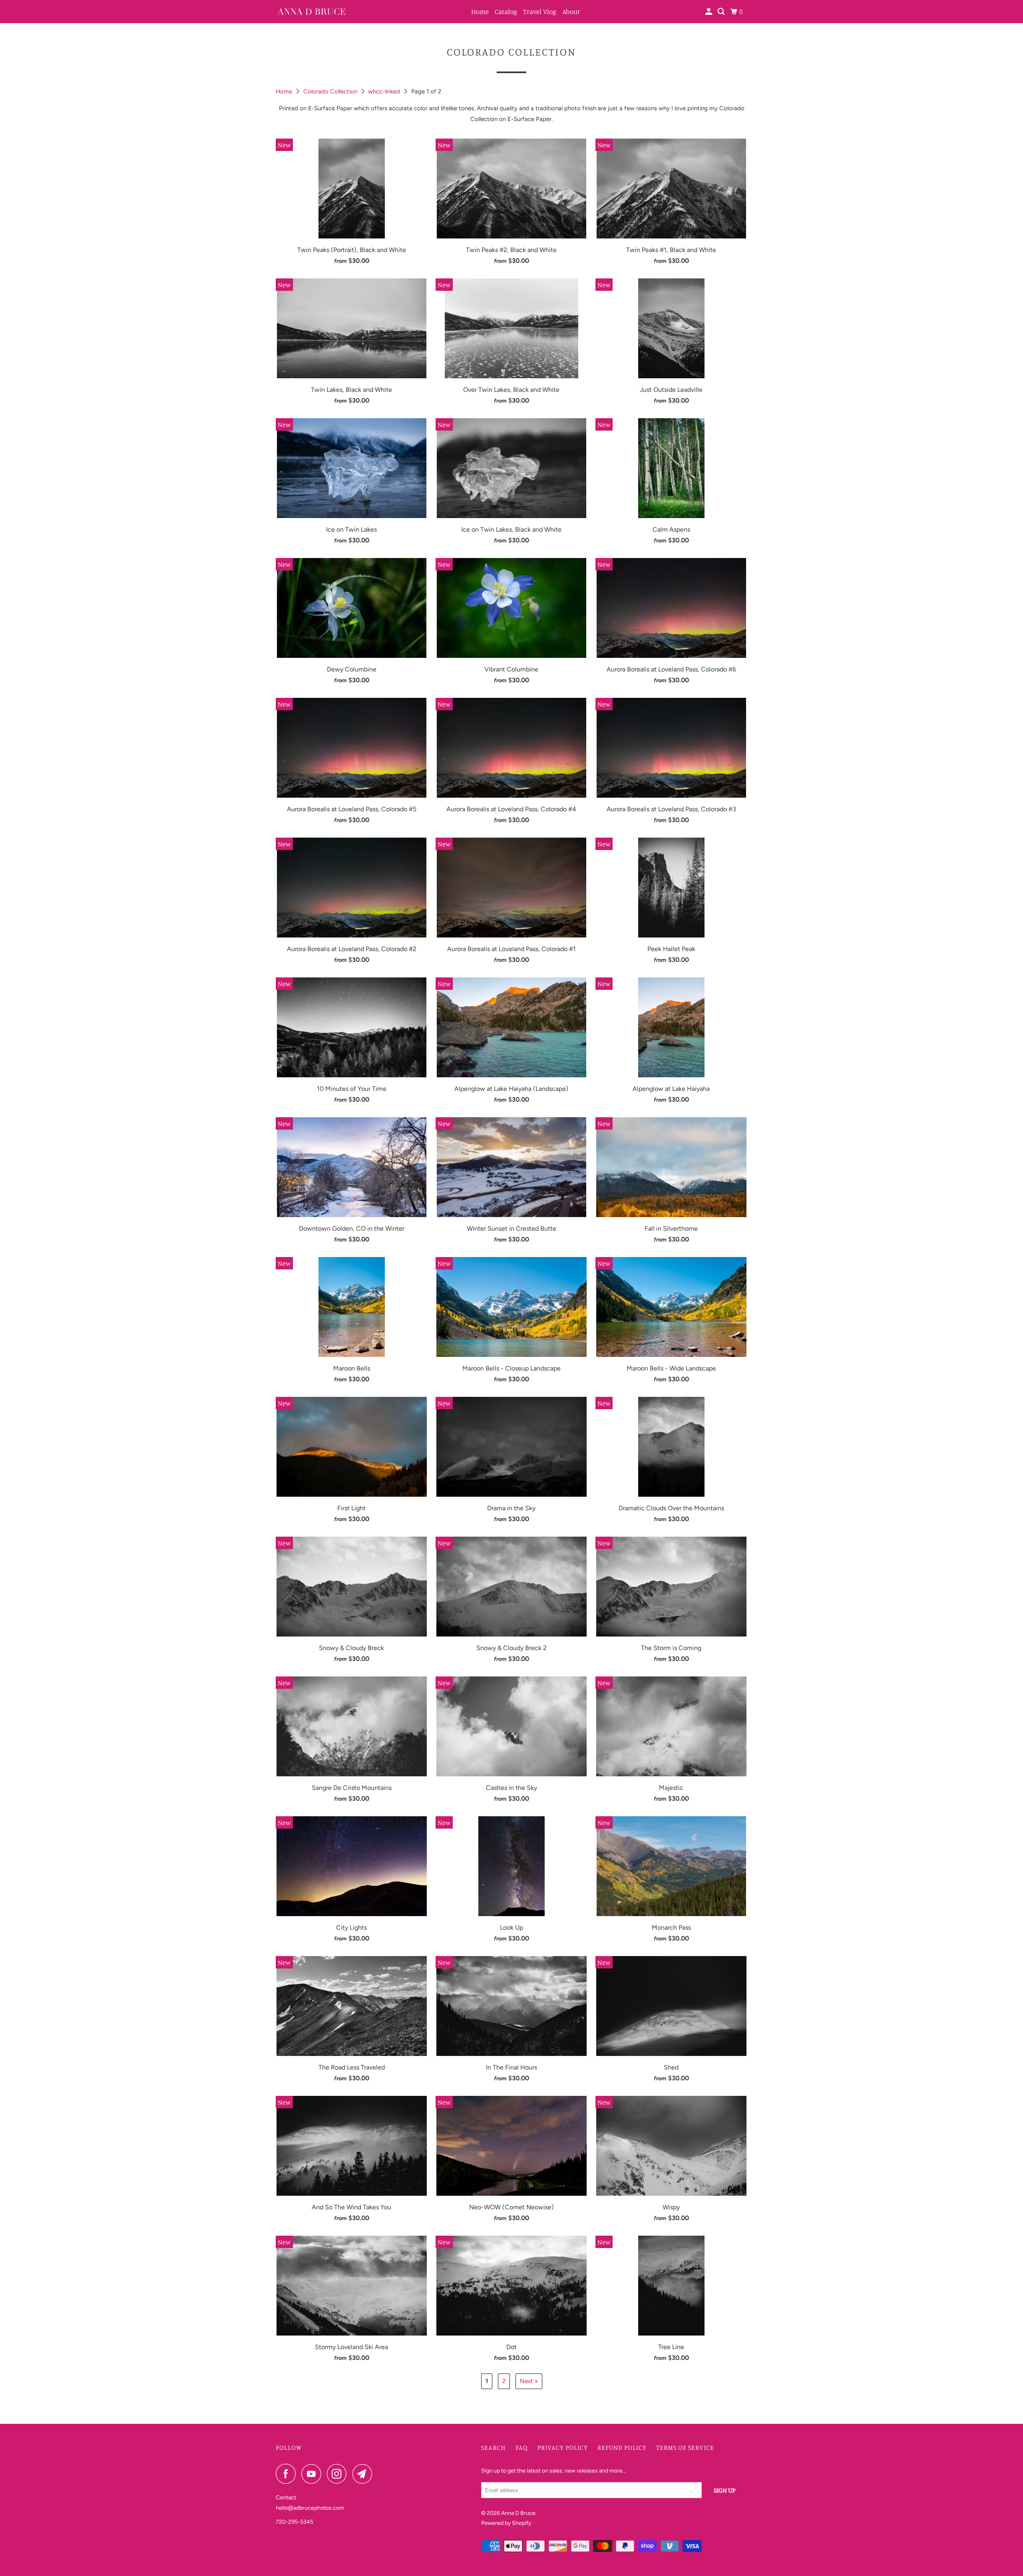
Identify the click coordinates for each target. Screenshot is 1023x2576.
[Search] (722, 12)
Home (480, 11)
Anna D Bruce (518, 2513)
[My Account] (709, 12)
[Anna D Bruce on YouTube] (313, 2474)
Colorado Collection (331, 91)
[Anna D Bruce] (312, 12)
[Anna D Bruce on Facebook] (288, 2474)
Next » (529, 2381)
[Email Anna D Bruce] (364, 2474)
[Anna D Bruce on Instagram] (339, 2474)
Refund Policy (622, 2447)
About (571, 11)
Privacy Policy (563, 2447)
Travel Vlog (540, 11)
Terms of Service (685, 2447)
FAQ (522, 2447)
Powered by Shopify (506, 2523)
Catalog (506, 11)
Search (494, 2447)
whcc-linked (385, 91)
